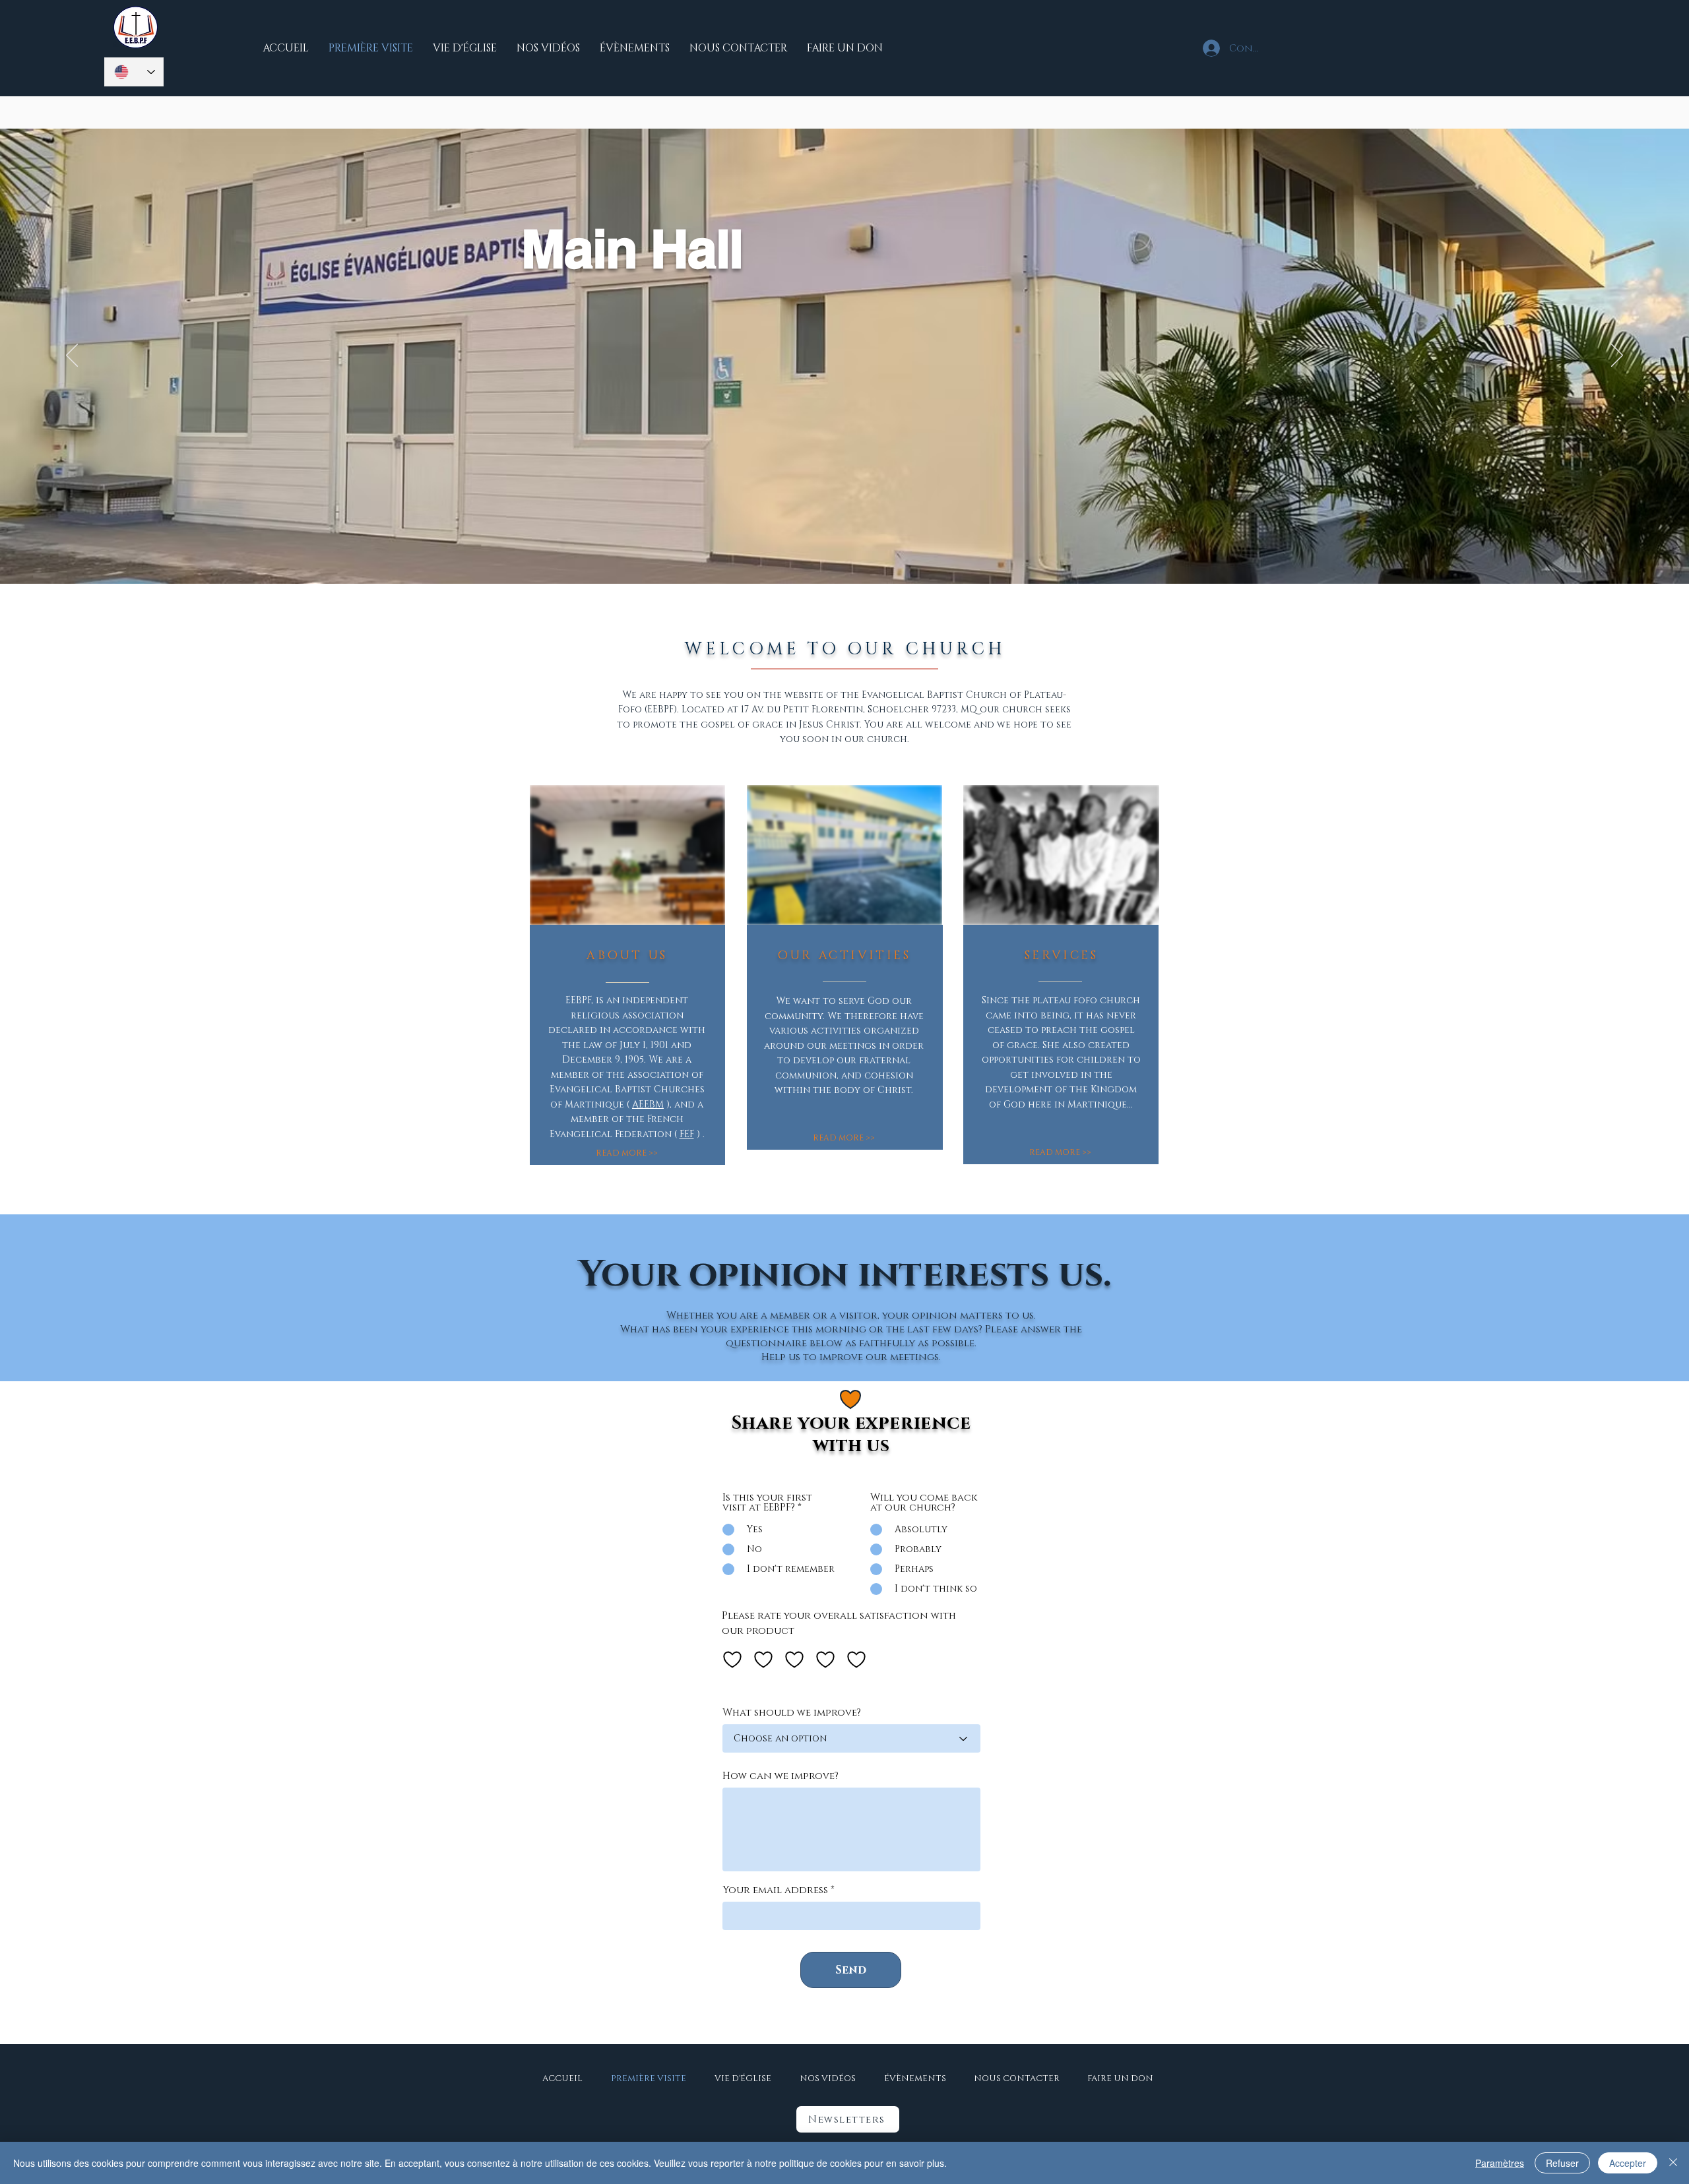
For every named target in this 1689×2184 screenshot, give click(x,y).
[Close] (1673, 2163)
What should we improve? (792, 1713)
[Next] (1617, 356)
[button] (848, 2119)
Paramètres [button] (1500, 2163)
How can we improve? (781, 1776)
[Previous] (72, 356)
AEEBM (648, 1105)
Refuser (1562, 2163)
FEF (687, 1134)
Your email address (775, 1890)
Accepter (1628, 2163)
